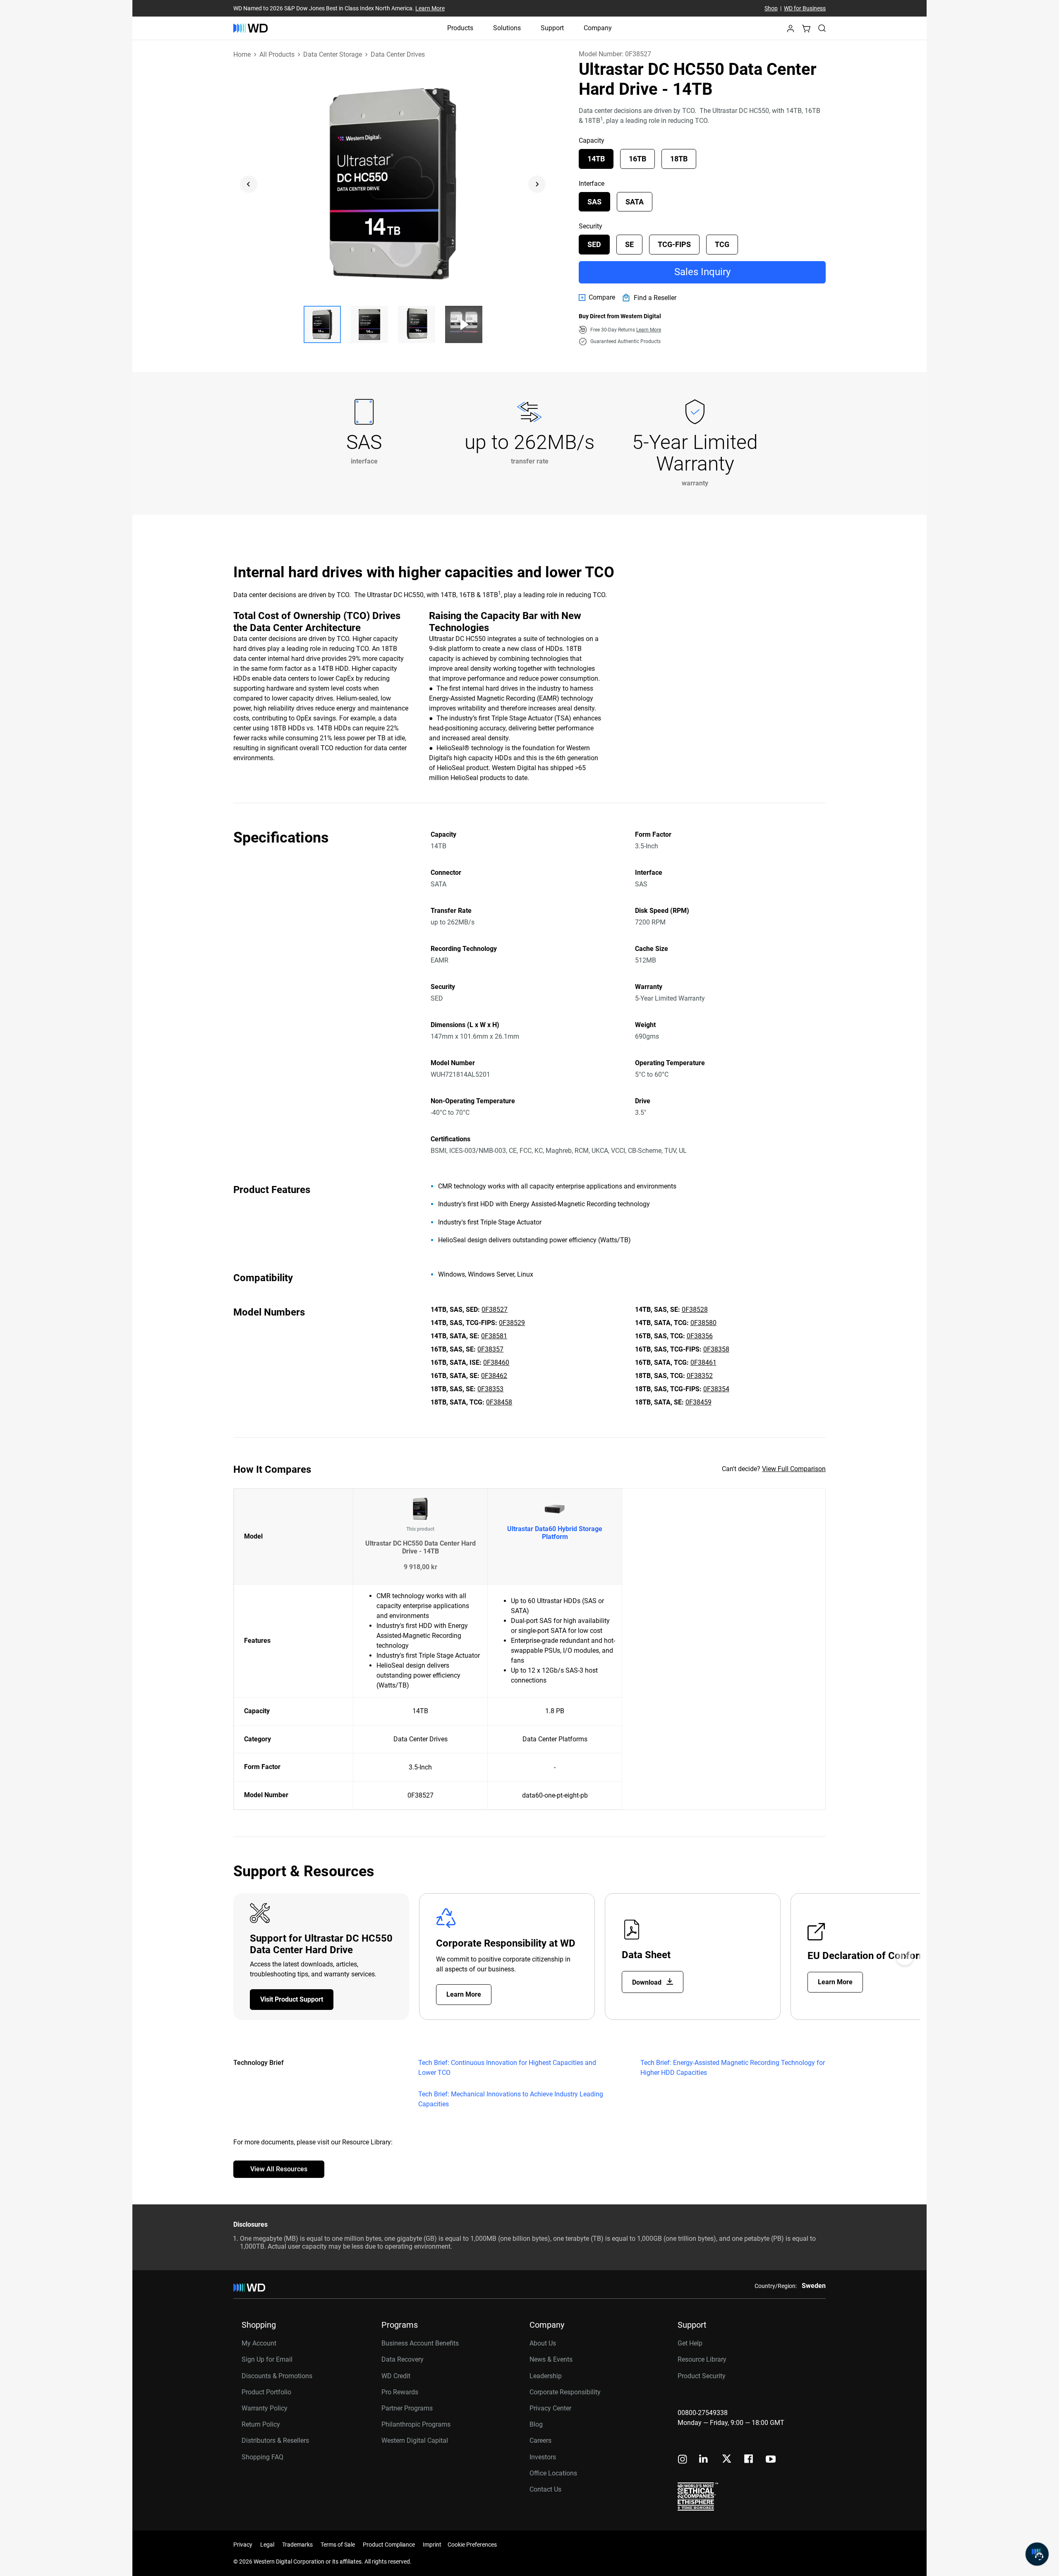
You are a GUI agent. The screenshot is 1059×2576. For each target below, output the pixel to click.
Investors (543, 2457)
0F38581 (494, 1336)
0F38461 (703, 1362)
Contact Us (545, 2489)
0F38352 (700, 1376)
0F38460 (496, 1362)
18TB (679, 159)
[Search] (822, 28)
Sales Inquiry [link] (702, 272)
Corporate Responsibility (565, 2392)
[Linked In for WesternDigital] (704, 2460)
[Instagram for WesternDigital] (683, 2460)
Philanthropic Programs (416, 2424)
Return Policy (261, 2424)
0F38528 (695, 1310)
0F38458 (499, 1402)
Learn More (430, 8)
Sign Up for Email (267, 2359)
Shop (771, 8)
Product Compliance (389, 2545)
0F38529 (512, 1323)
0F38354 (716, 1389)
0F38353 (490, 1389)
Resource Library (702, 2359)
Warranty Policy (265, 2408)
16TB (637, 159)
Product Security (702, 2376)
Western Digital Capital (415, 2440)
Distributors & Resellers (275, 2440)
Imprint (432, 2545)
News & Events (551, 2359)
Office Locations (553, 2473)
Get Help (690, 2343)
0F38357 (490, 1349)
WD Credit (396, 2376)
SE (629, 244)
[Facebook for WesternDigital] (749, 2460)
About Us (543, 2343)
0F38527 (495, 1310)
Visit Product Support (292, 1999)
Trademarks (297, 2545)
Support (552, 28)
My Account (259, 2343)
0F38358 (716, 1349)
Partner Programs (407, 2408)
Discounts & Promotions (277, 2376)
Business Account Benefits (420, 2343)
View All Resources (279, 2169)
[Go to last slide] (249, 184)
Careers (540, 2440)
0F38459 (698, 1402)
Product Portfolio (266, 2392)
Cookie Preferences (472, 2545)
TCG (722, 244)
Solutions (507, 28)
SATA (635, 202)
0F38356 (700, 1336)
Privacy (243, 2545)
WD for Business (805, 8)
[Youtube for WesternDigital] (771, 2460)
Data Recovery (403, 2359)
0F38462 (494, 1376)
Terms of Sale (338, 2545)
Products (460, 28)
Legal (267, 2545)
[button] (791, 31)
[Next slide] (537, 184)
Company (598, 28)
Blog (536, 2424)
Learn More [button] (649, 330)
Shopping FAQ (262, 2457)
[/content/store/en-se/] (250, 28)
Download (648, 1982)
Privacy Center (550, 2408)
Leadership (546, 2376)
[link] (597, 298)
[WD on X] (727, 2459)
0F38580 (703, 1323)
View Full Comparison (794, 1469)
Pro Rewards (400, 2392)
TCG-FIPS (674, 244)
